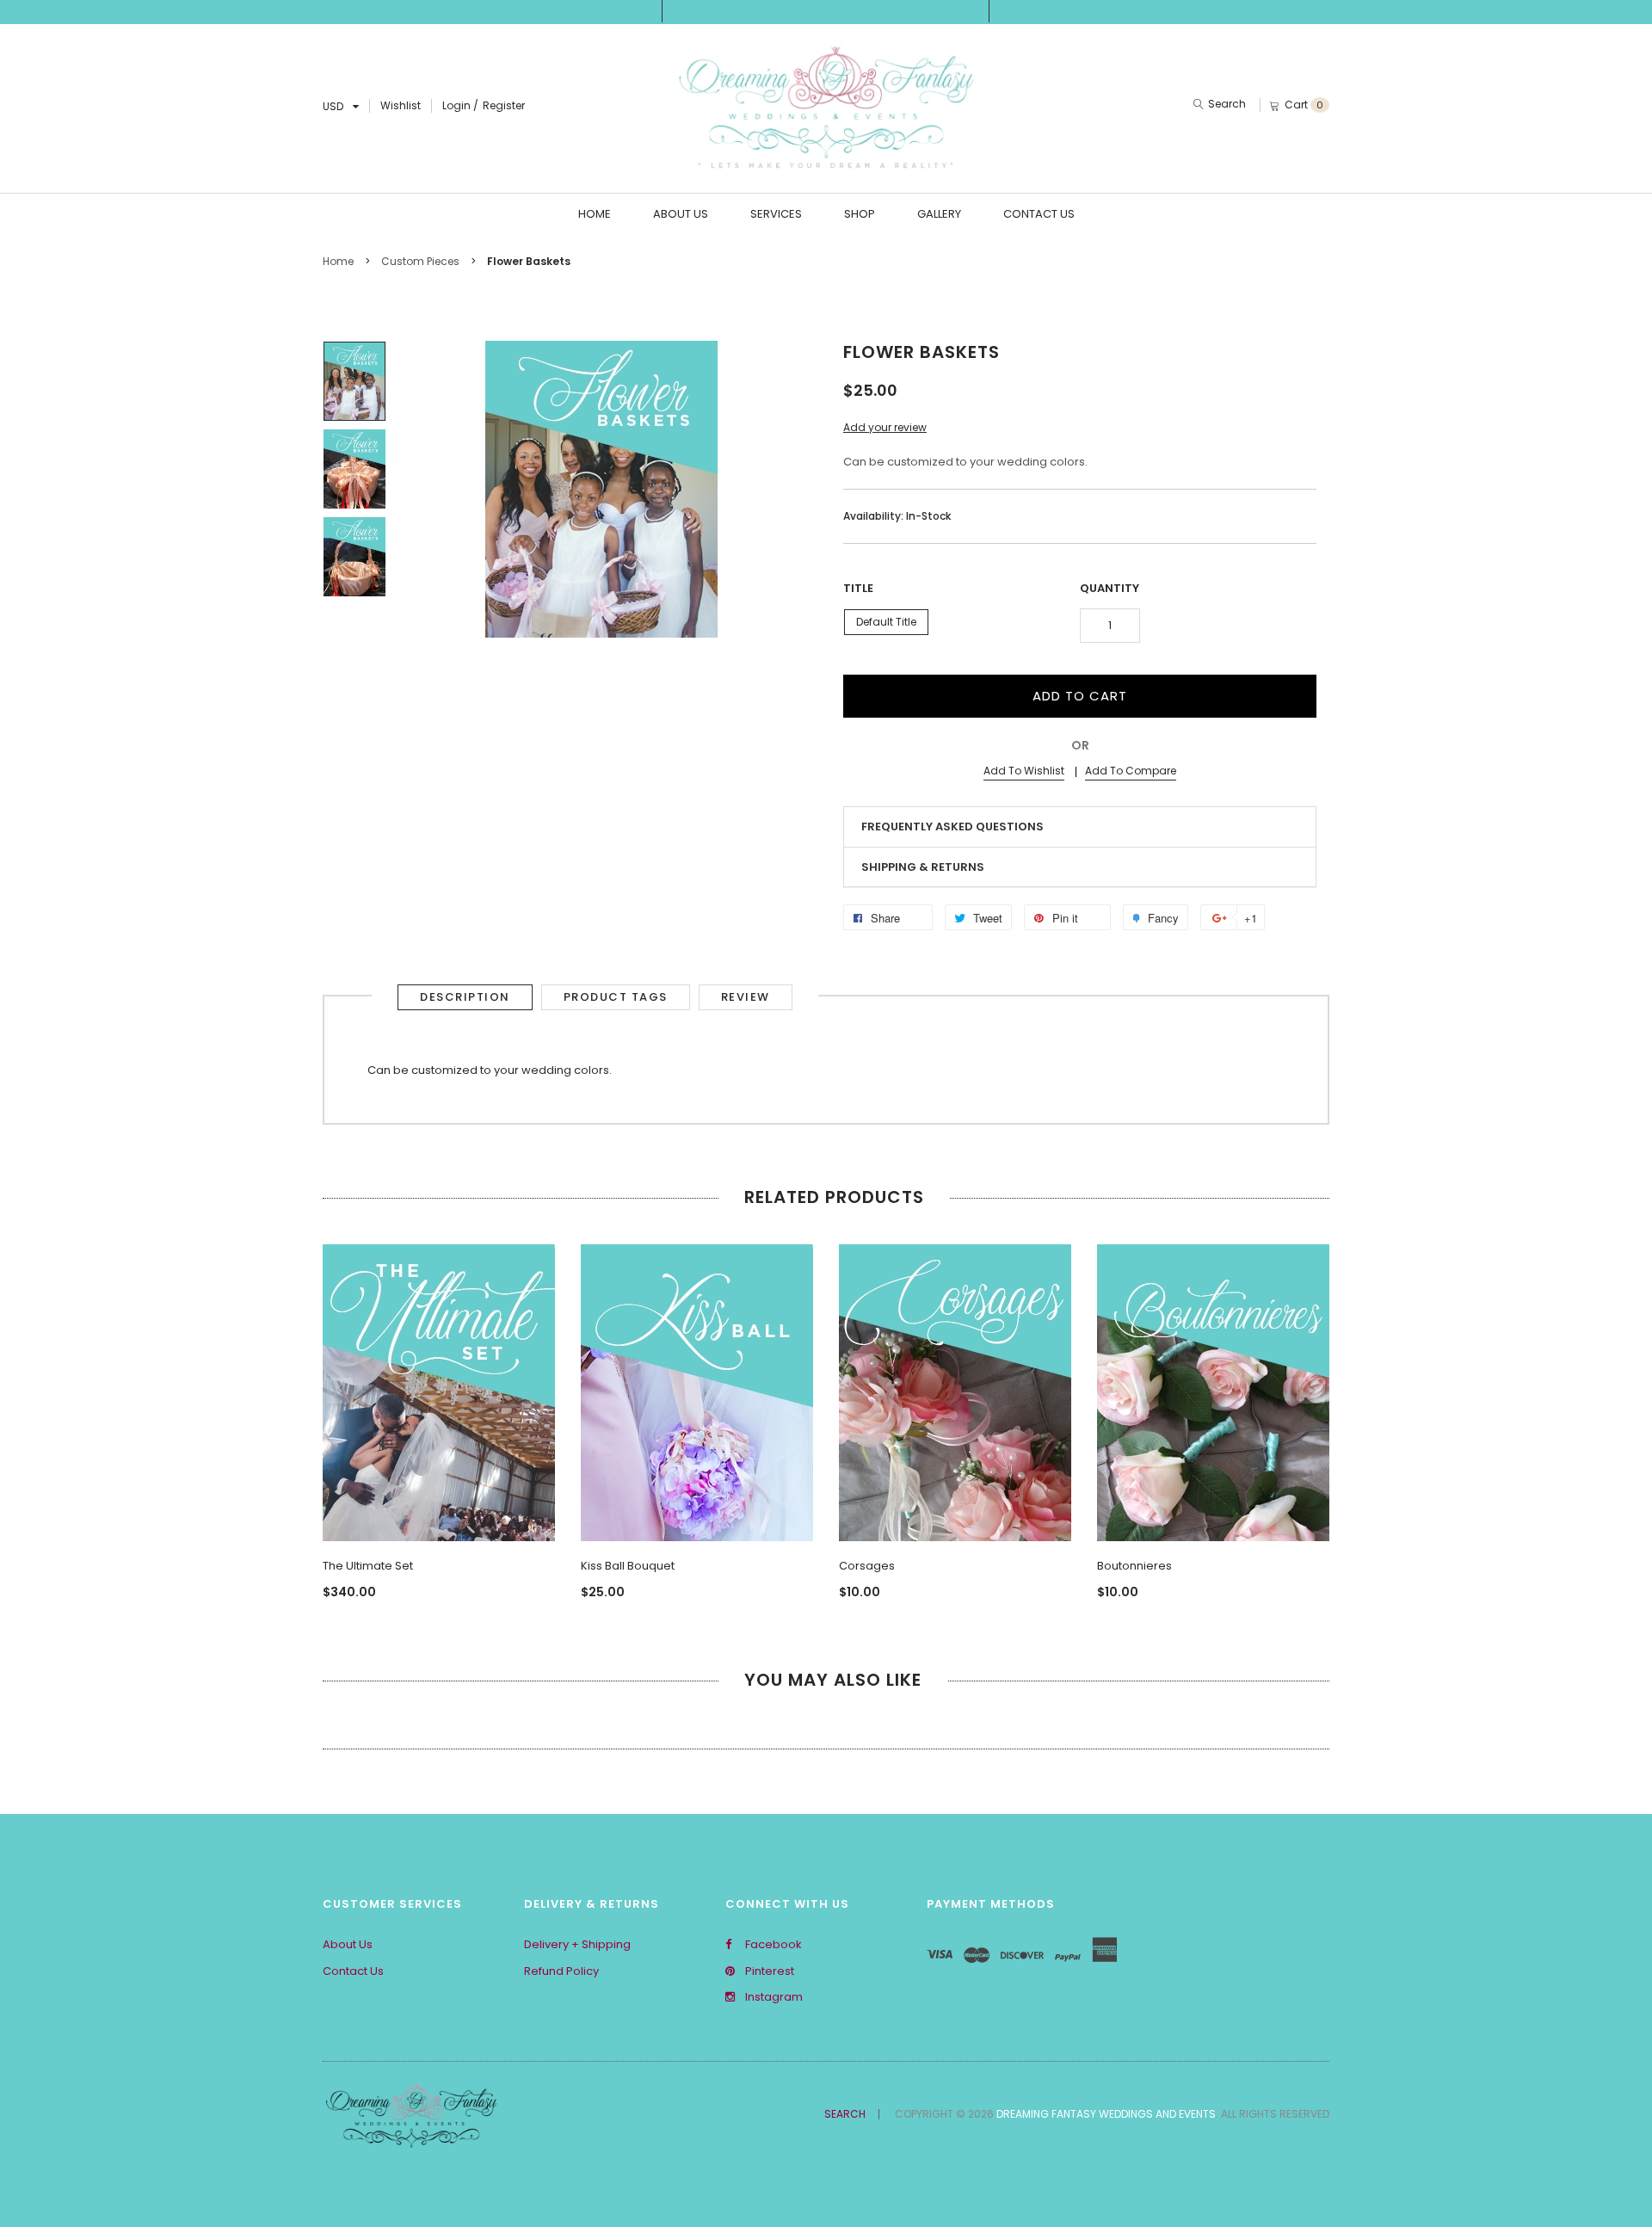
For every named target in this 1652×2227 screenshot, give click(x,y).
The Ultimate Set (368, 1566)
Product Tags (616, 997)
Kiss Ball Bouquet (628, 1566)
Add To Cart (1080, 696)
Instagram (773, 1997)
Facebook (772, 1945)
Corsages (867, 1566)
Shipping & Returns (923, 867)
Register (504, 105)
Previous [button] (340, 1391)
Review (746, 997)
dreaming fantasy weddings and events (1106, 2114)
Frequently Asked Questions (952, 827)
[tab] (1080, 827)
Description (465, 997)
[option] (354, 381)
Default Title (886, 622)
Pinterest (768, 1971)
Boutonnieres (1134, 1566)
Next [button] (1312, 1391)
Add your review (885, 427)
